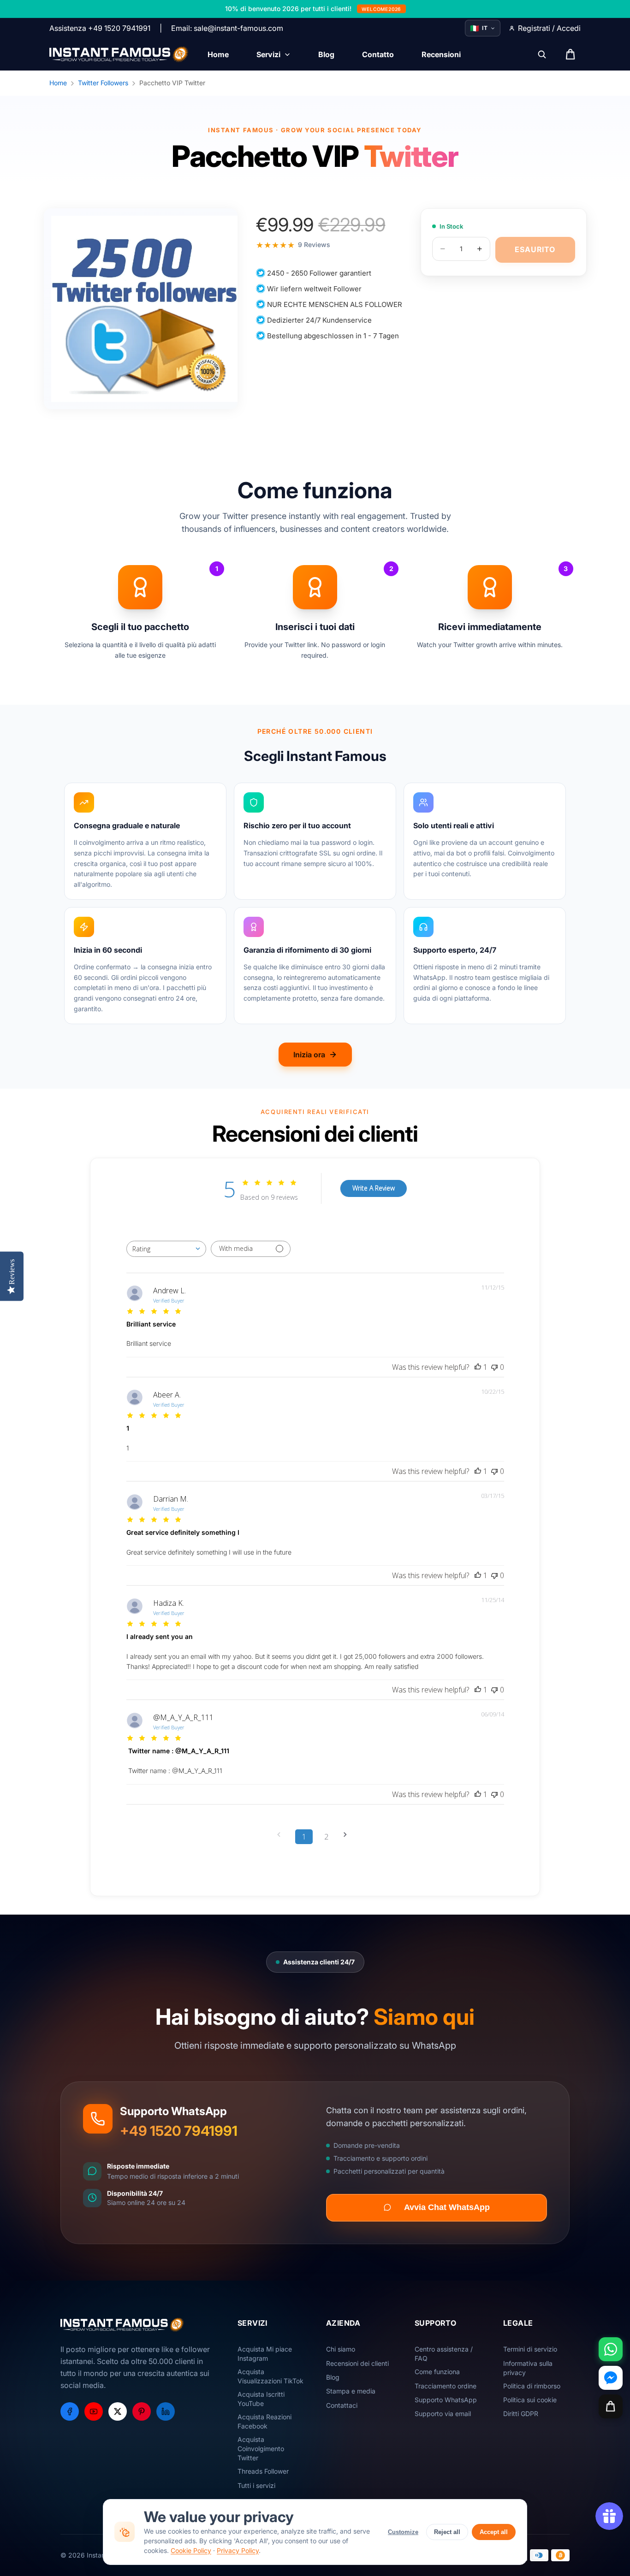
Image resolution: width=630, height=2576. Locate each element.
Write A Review (374, 1188)
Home (58, 83)
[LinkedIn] (166, 2411)
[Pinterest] (142, 2411)
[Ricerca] (542, 54)
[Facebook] (70, 2411)
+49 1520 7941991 (179, 2131)
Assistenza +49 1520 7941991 (100, 28)
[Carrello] (611, 2406)
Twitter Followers (103, 83)
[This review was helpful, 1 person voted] (478, 1367)
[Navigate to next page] (348, 1835)
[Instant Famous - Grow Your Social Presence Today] (119, 54)
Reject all (447, 2532)
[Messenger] (611, 2378)
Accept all (494, 2532)
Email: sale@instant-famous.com (227, 28)
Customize (403, 2532)
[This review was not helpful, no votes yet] (494, 1367)
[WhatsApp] (611, 2349)
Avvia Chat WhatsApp (447, 2207)
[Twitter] (118, 2411)
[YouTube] (94, 2411)
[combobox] (166, 1249)
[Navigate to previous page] (282, 1835)
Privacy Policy (238, 2550)
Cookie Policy (191, 2550)
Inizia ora (309, 1055)
